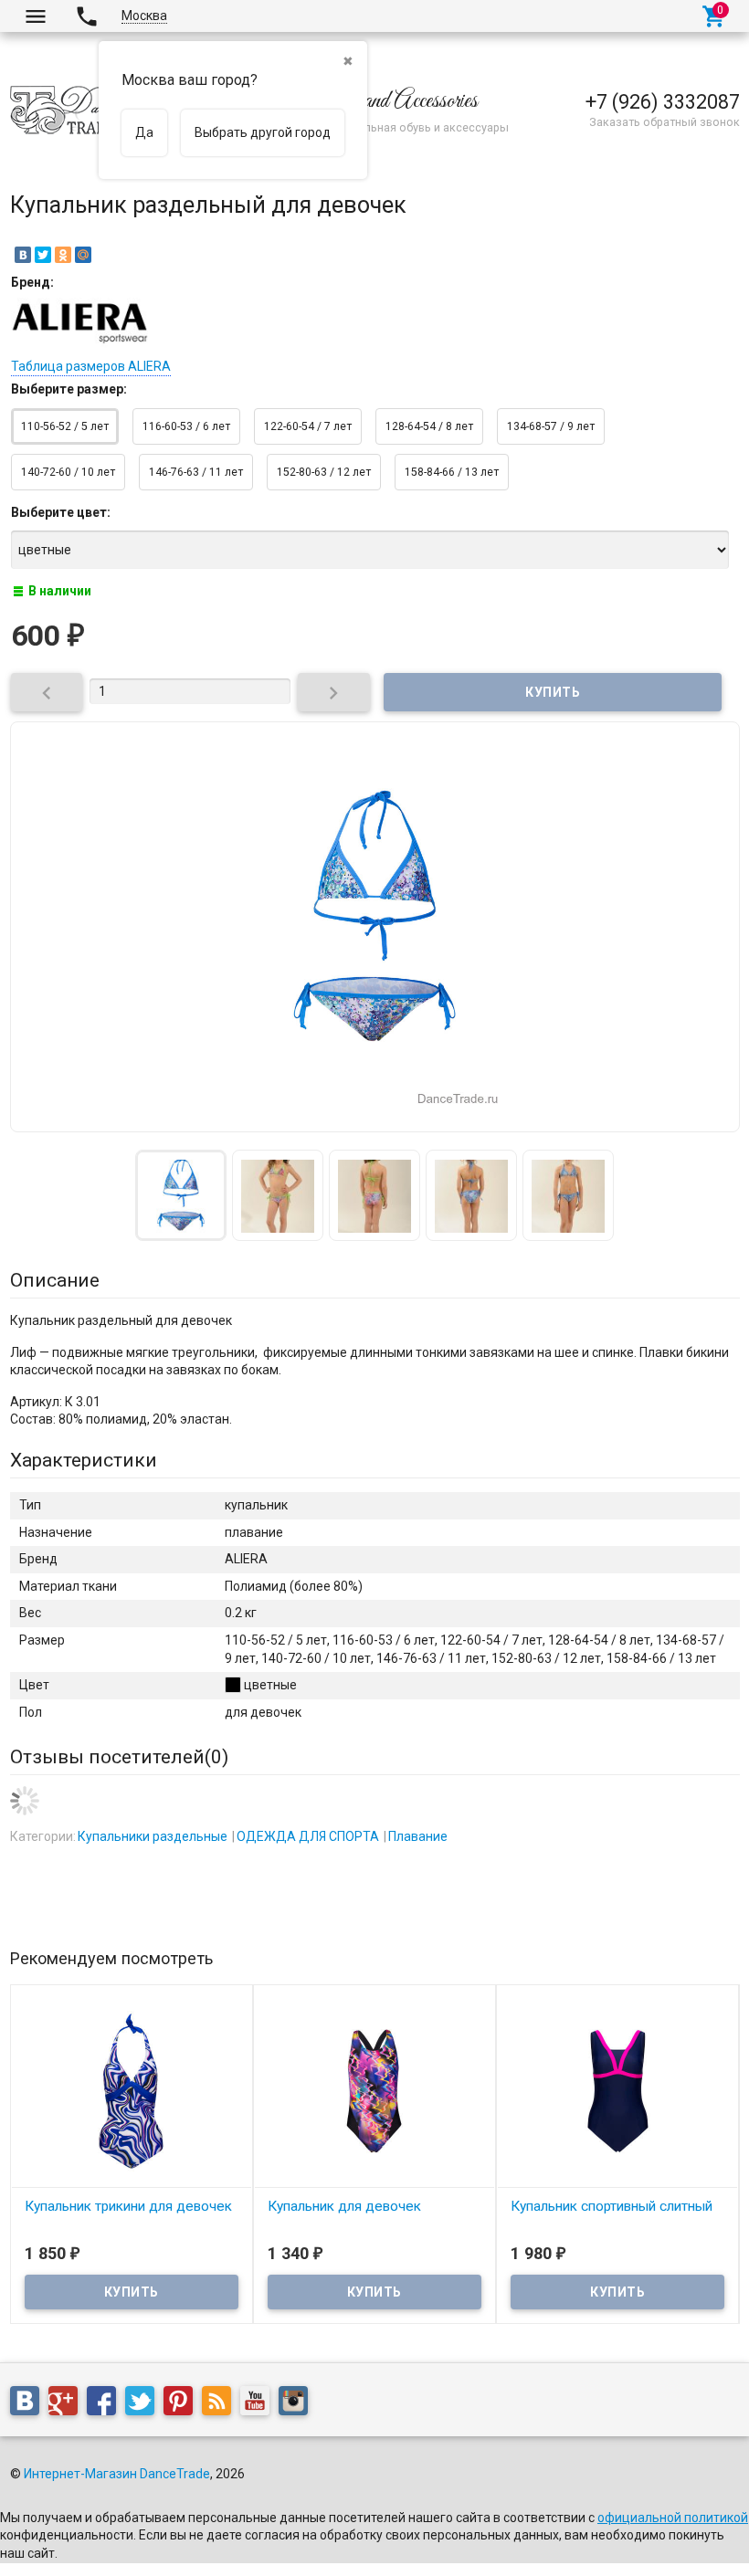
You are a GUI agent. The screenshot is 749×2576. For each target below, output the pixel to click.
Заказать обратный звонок (665, 122)
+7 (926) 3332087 (663, 102)
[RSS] (221, 2404)
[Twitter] (43, 255)
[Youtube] (259, 2404)
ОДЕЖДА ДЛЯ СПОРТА (308, 1836)
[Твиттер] (144, 2404)
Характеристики (84, 1460)
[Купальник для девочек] (374, 2090)
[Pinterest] (183, 2404)
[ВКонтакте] (23, 255)
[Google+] (68, 2404)
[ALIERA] (79, 343)
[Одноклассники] (63, 255)
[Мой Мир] (83, 255)
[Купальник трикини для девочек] (132, 2090)
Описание (55, 1280)
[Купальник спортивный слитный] (617, 2090)
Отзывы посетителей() (119, 1757)
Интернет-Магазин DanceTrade (117, 2474)
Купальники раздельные (153, 1836)
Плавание (418, 1836)
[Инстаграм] (298, 2404)
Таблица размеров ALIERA (91, 366)
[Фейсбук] (106, 2404)
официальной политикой (673, 2518)
